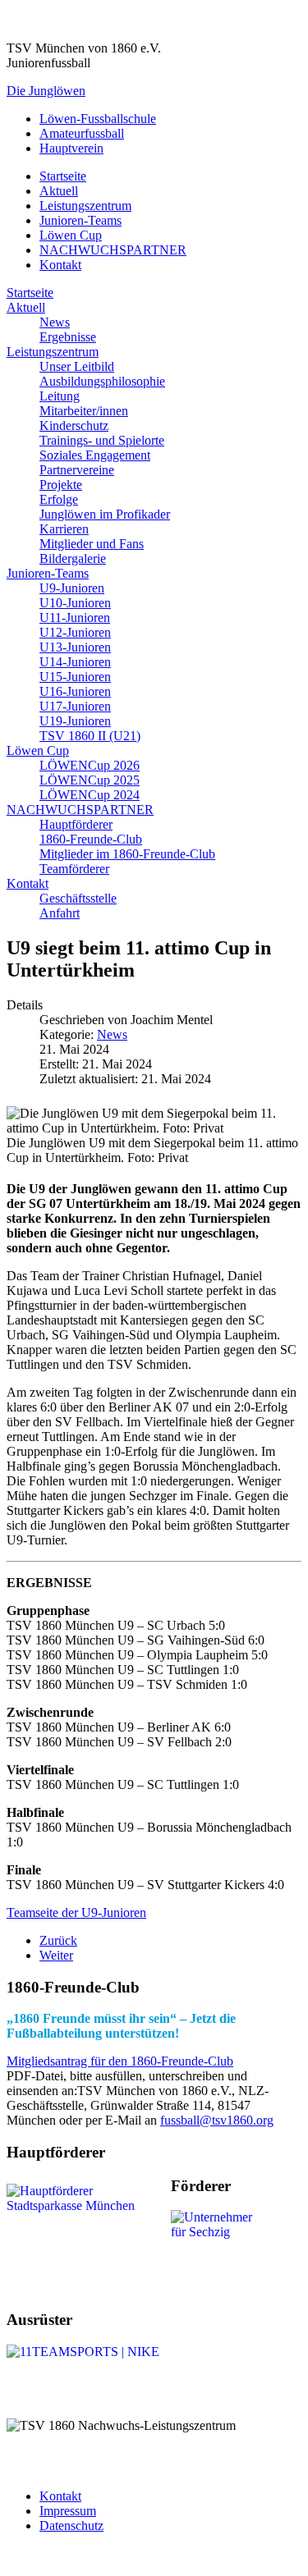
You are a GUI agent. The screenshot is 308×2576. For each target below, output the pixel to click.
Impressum (68, 2511)
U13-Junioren (75, 647)
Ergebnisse (68, 337)
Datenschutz (71, 2526)
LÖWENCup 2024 (90, 795)
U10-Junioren (75, 603)
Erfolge (59, 499)
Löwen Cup (71, 235)
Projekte (61, 485)
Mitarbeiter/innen (84, 411)
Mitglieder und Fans (92, 544)
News (55, 322)
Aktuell (59, 191)
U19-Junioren (75, 721)
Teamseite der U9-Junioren (76, 1913)
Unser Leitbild (77, 366)
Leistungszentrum (85, 206)
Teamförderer (74, 869)
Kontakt (60, 265)
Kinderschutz (74, 426)
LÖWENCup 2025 (90, 780)
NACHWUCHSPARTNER (113, 250)
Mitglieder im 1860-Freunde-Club (127, 854)
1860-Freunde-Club (91, 839)
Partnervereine (77, 470)
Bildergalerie (73, 558)
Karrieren (64, 529)
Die (46, 91)
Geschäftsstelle (78, 898)
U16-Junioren (75, 691)
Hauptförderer (76, 824)
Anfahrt (60, 913)
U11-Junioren (75, 618)
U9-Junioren (72, 588)
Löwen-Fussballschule (98, 119)
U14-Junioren (75, 662)
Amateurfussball (82, 133)
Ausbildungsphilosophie (102, 381)
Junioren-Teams (80, 220)
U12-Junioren (75, 632)
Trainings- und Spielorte (102, 440)
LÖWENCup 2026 (90, 765)
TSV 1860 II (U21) (90, 736)
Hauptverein (71, 148)
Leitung (60, 396)
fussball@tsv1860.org (217, 2120)
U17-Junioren (75, 706)
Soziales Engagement (95, 455)
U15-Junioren (75, 677)
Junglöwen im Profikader (105, 514)
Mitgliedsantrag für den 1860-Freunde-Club (120, 2061)
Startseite (63, 176)
